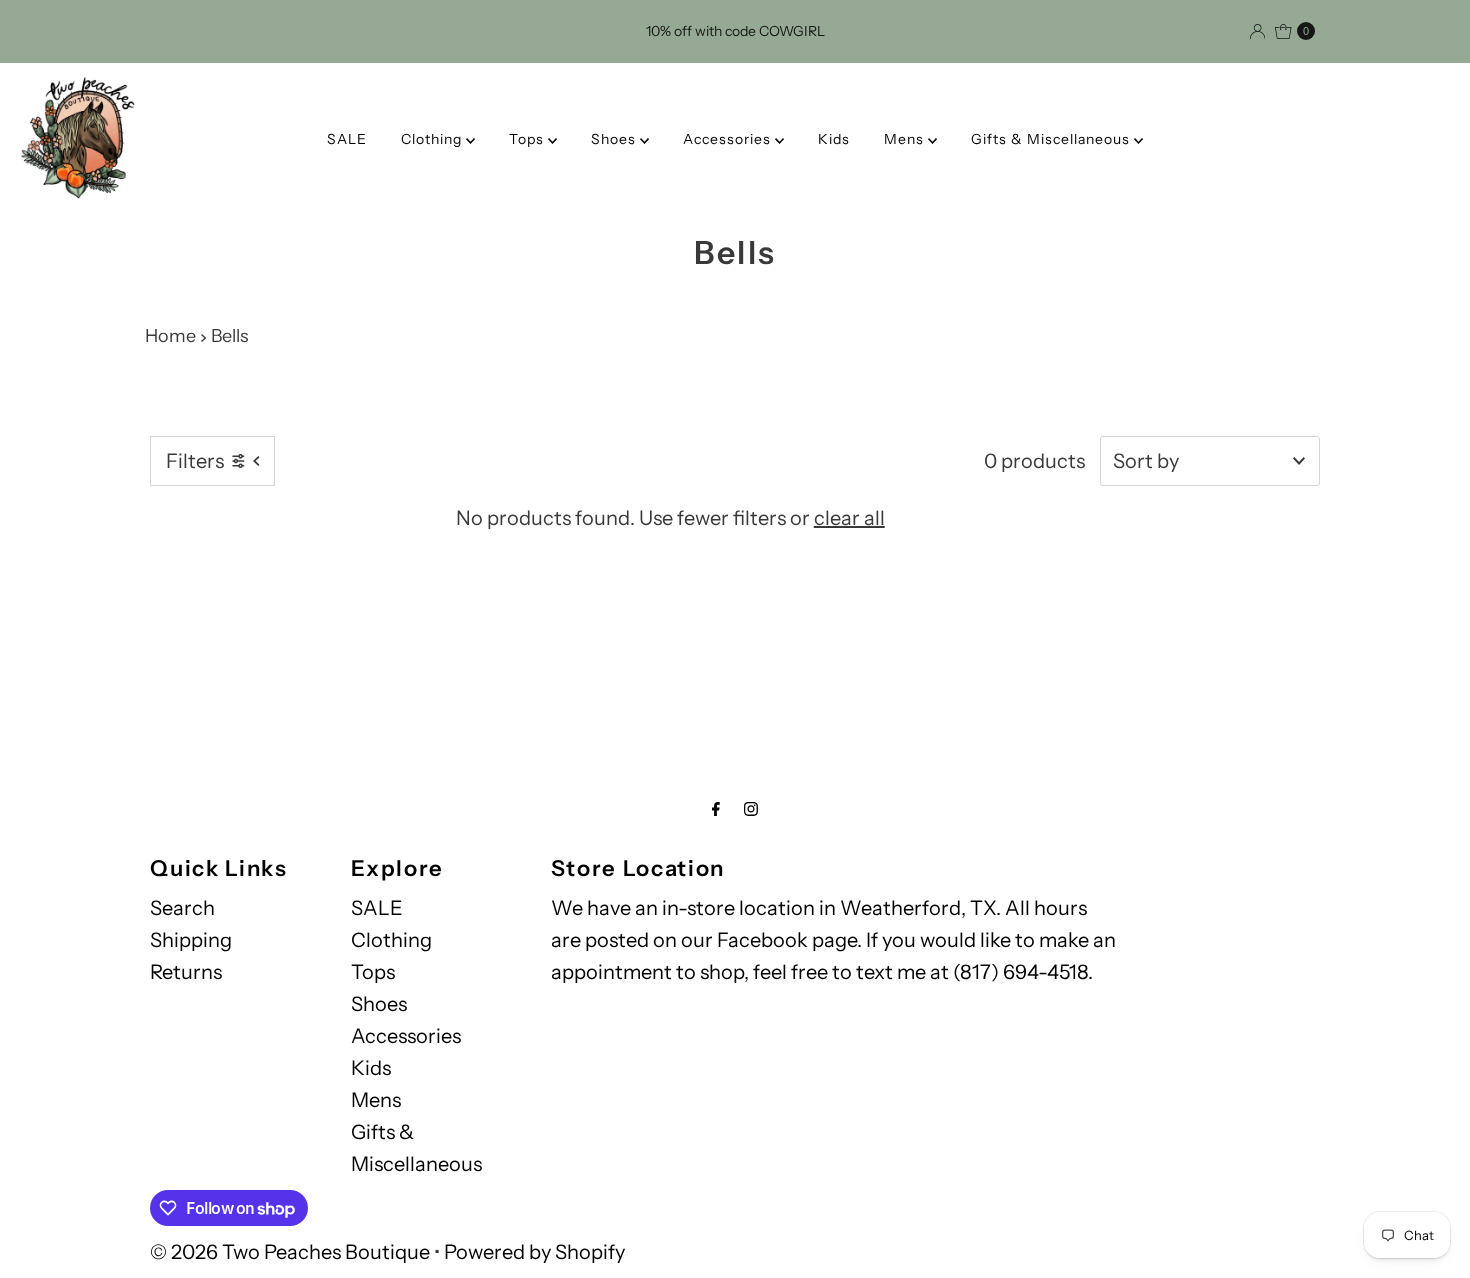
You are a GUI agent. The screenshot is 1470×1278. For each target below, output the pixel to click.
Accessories (729, 139)
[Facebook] (716, 809)
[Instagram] (751, 809)
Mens (906, 139)
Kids (834, 139)
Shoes (615, 139)
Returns (186, 972)
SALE (347, 139)
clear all (849, 518)
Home (170, 336)
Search (182, 908)
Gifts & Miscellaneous (1052, 139)
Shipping (191, 940)
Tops (528, 139)
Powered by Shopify (534, 1252)
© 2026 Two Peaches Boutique (290, 1252)
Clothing (433, 139)
